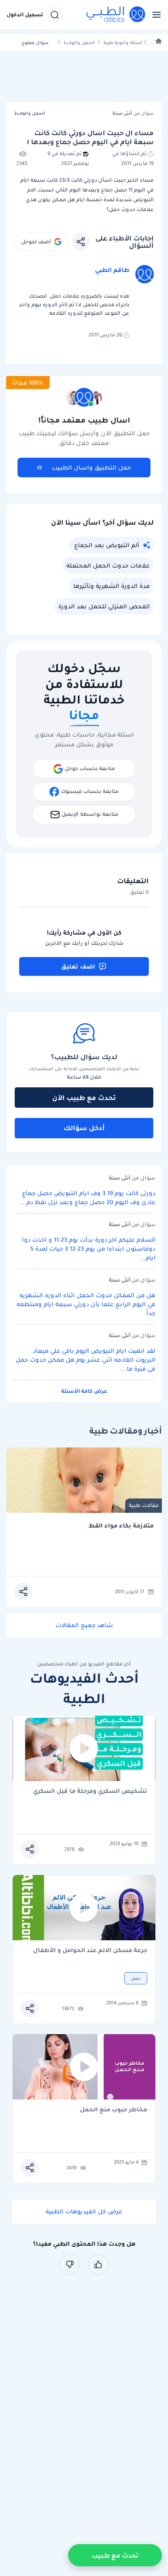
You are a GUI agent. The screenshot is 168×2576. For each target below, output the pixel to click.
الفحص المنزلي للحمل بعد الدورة (104, 606)
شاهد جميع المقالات (84, 1625)
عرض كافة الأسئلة (84, 1391)
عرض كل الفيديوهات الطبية (84, 2211)
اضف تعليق (78, 966)
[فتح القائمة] (154, 15)
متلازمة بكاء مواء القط (121, 1526)
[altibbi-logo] (116, 15)
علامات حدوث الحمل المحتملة (108, 566)
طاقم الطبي (112, 270)
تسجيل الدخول (25, 15)
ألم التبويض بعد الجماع (107, 545)
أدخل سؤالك (84, 1128)
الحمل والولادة (79, 43)
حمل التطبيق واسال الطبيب (91, 468)
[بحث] (55, 15)
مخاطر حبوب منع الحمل (114, 2110)
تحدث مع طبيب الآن (84, 1098)
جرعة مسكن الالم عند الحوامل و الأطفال (90, 1951)
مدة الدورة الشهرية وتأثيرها (112, 586)
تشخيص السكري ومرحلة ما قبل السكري (90, 1791)
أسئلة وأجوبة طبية (123, 43)
